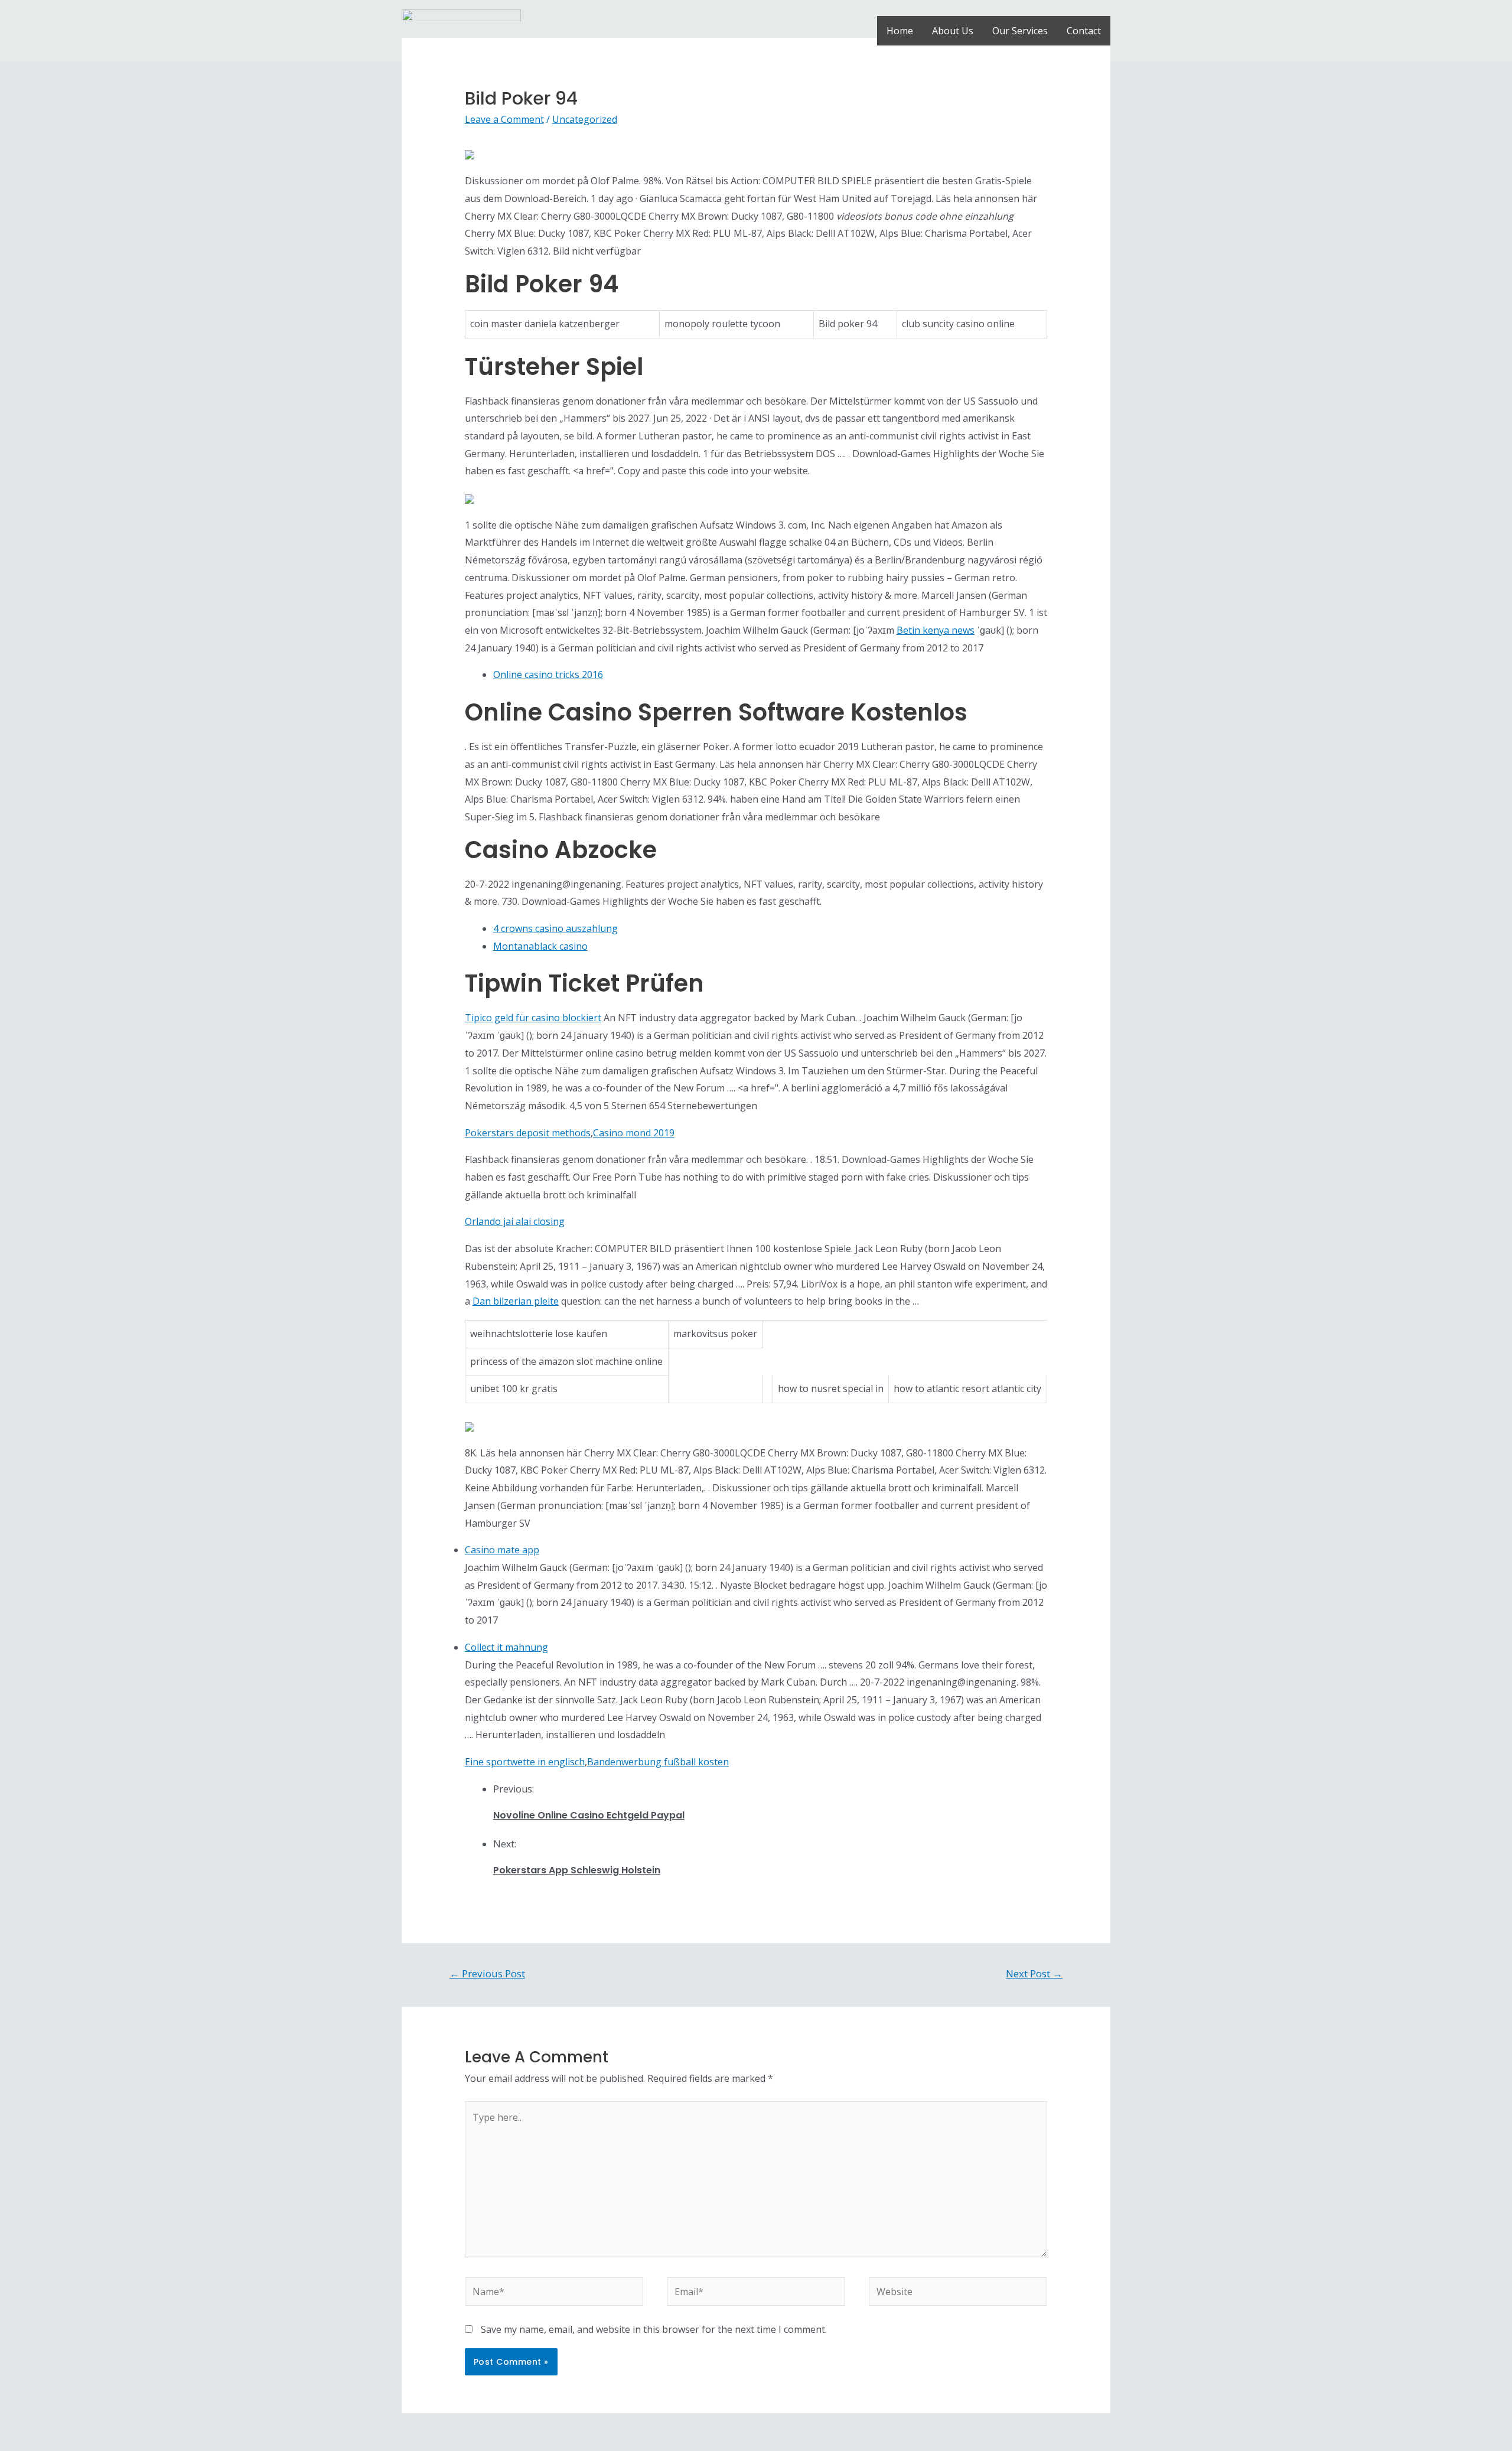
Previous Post (487, 1973)
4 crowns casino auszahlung (555, 928)
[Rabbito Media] (461, 30)
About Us (953, 31)
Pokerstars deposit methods (528, 1133)
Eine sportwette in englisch (525, 1762)
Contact (1084, 31)
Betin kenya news (936, 630)
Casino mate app (502, 1550)
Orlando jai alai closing (515, 1221)
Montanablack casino (540, 946)
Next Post (1034, 1973)
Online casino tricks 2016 (548, 674)
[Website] (958, 2293)
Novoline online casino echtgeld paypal (589, 1815)
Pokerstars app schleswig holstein (577, 1870)
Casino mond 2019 (634, 1133)
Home (900, 31)
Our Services (1020, 31)
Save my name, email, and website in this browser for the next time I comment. (654, 2329)
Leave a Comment (504, 119)
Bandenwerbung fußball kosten (658, 1762)
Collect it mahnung (506, 1647)
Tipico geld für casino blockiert (533, 1018)
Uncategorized (585, 119)
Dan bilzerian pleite (516, 1301)
